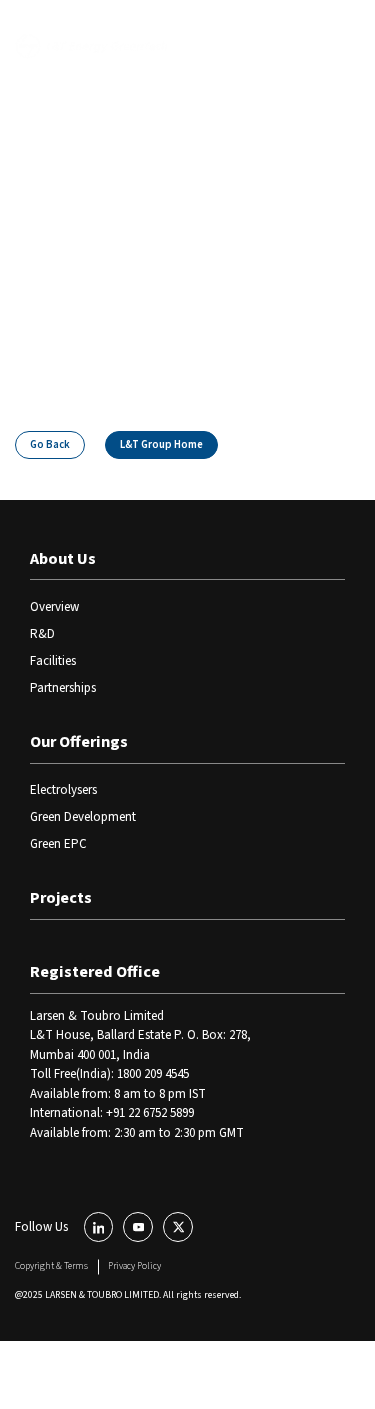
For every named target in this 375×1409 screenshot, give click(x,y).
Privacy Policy (134, 1266)
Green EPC (58, 844)
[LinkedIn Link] (99, 1227)
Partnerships (63, 688)
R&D (42, 634)
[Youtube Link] (138, 1227)
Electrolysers (63, 790)
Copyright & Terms (51, 1266)
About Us (63, 559)
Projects (61, 898)
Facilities (53, 661)
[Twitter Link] (178, 1227)
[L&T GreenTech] (92, 46)
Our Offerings (79, 742)
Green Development (83, 817)
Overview (54, 607)
